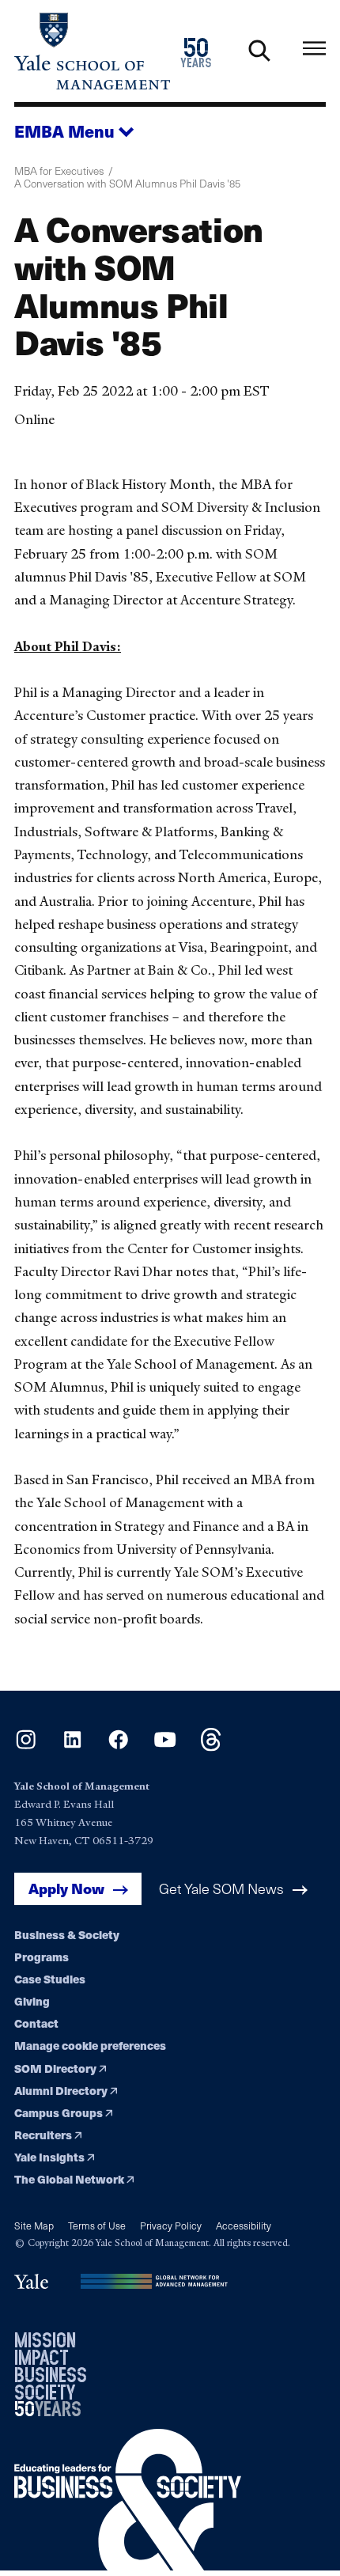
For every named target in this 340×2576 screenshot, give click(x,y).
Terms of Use (97, 2225)
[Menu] (314, 48)
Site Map (34, 2225)
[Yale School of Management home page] (92, 51)
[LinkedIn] (72, 1746)
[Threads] (211, 1746)
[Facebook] (118, 1746)
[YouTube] (165, 1746)
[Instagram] (26, 1746)
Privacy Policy (171, 2225)
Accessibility (244, 2225)
